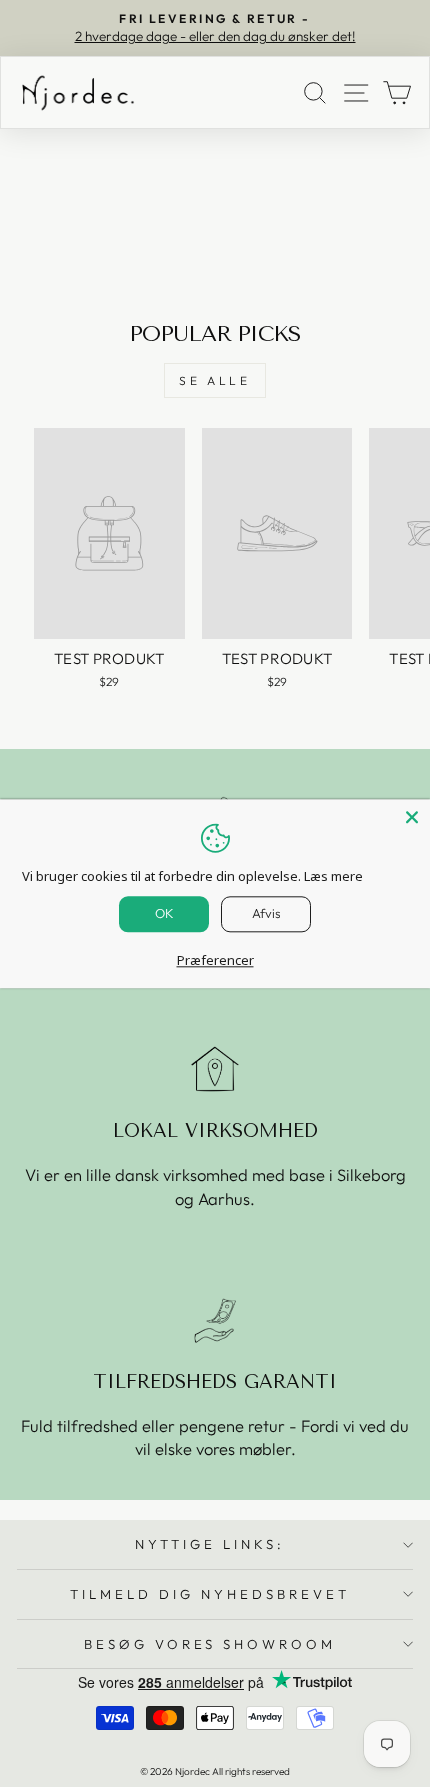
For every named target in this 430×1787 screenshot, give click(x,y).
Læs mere (333, 876)
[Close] (412, 817)
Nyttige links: (210, 1544)
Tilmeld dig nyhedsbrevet (209, 1594)
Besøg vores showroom (210, 1644)
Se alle (214, 380)
